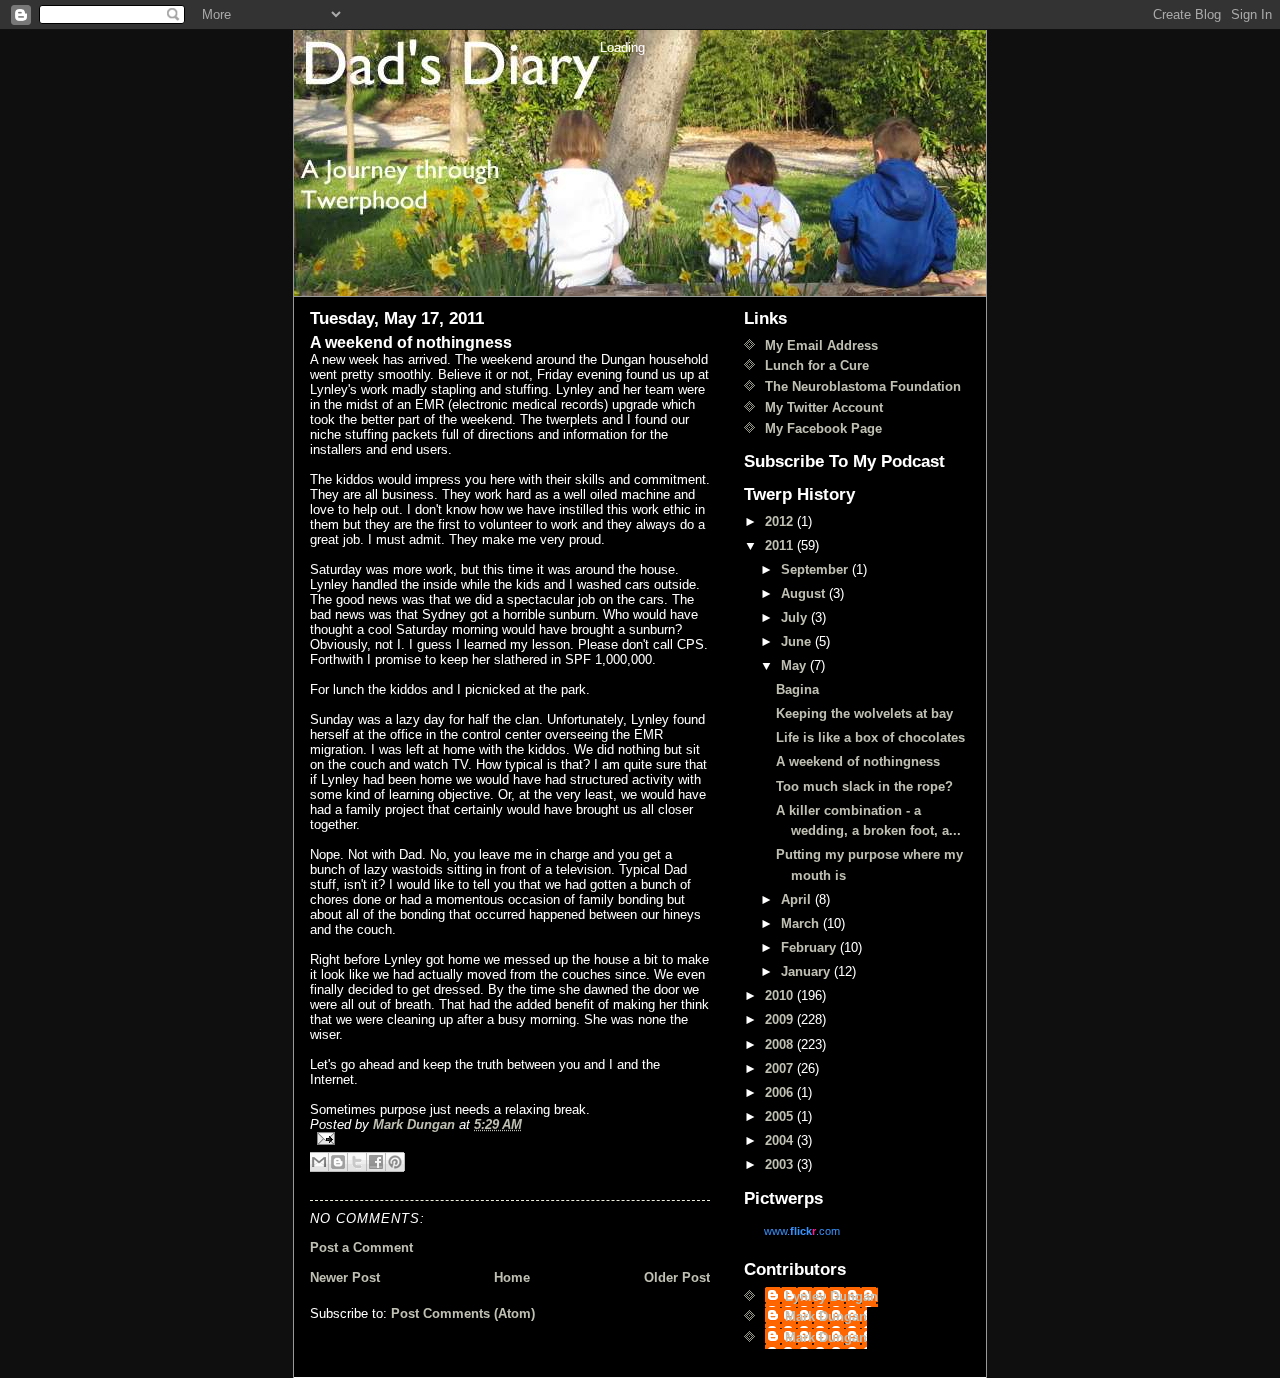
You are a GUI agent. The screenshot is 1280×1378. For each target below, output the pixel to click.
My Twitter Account (824, 407)
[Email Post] (510, 1138)
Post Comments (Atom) (463, 1313)
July (796, 617)
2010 (781, 995)
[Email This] (319, 1162)
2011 (781, 545)
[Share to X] (357, 1162)
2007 (781, 1068)
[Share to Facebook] (376, 1162)
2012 (781, 521)
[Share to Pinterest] (395, 1162)
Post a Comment (361, 1247)
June (798, 641)
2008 (781, 1044)
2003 (781, 1164)
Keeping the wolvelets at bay (864, 713)
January (807, 971)
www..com (802, 1231)
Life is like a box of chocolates (870, 737)
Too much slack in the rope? (864, 786)
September (816, 569)
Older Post (677, 1277)
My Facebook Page (823, 428)
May (795, 665)
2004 (781, 1140)
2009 (781, 1019)
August (805, 593)
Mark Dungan (826, 1316)
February (810, 947)
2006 (781, 1092)
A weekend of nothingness (858, 761)
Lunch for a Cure (817, 365)
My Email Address (821, 345)
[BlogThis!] (338, 1162)
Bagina (797, 689)
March (802, 923)
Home (512, 1277)
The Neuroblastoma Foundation (863, 386)
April (798, 899)
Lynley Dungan (831, 1296)
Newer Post (345, 1277)
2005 (781, 1116)
